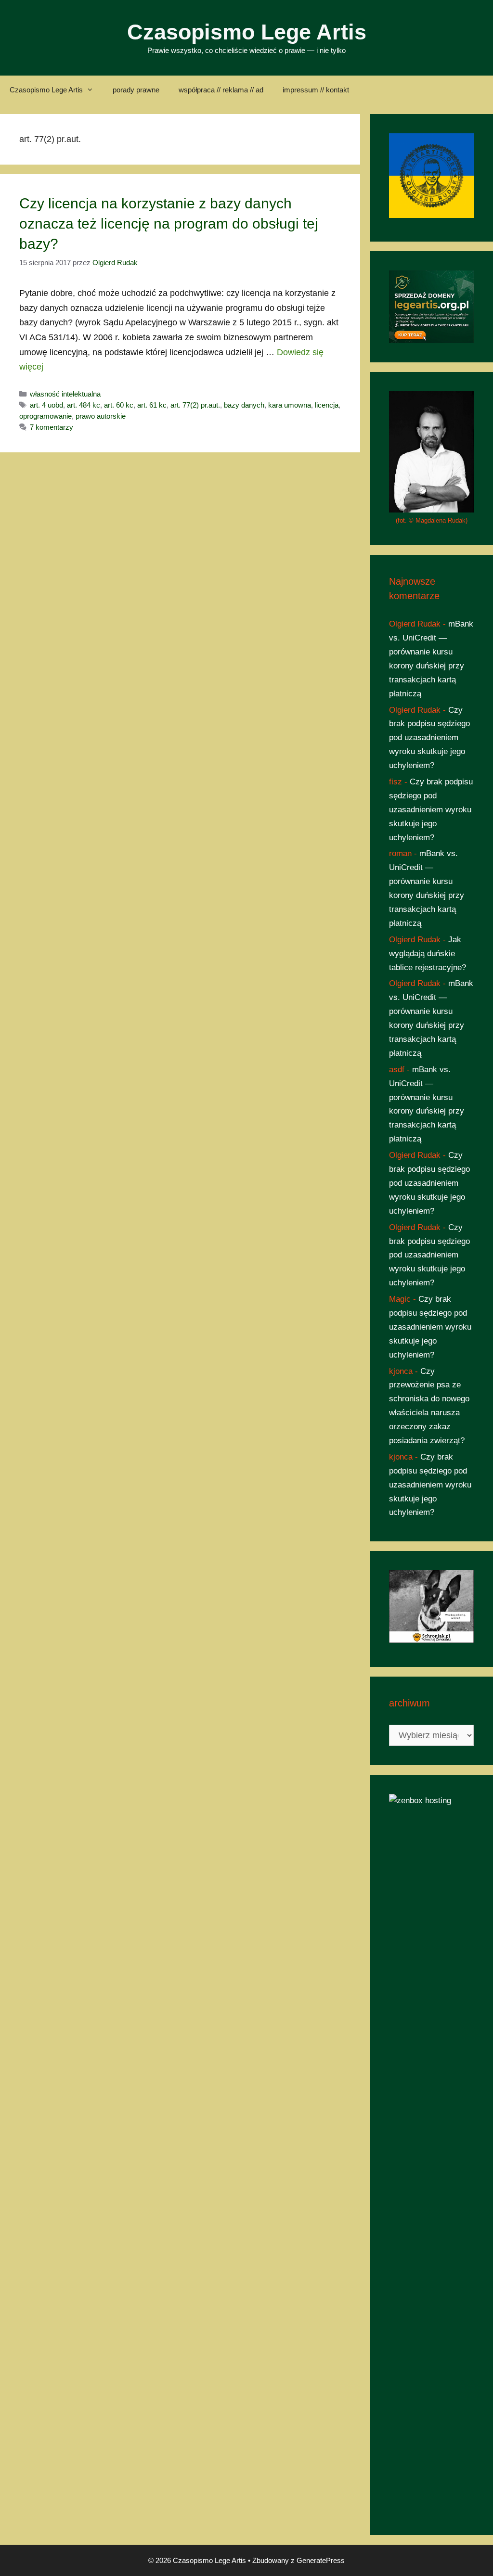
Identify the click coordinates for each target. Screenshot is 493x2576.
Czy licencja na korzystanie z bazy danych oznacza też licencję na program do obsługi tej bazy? (169, 224)
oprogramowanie (45, 416)
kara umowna (290, 405)
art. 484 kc (84, 405)
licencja (327, 405)
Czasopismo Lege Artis (247, 32)
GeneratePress (321, 2560)
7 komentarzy (52, 427)
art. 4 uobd (46, 405)
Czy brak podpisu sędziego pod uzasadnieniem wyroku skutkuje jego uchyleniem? (429, 738)
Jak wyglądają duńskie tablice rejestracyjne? (428, 954)
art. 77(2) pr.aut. (195, 405)
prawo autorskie (101, 416)
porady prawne (136, 90)
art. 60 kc (119, 405)
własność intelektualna (65, 394)
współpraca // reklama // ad (221, 90)
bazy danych (244, 405)
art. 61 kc (152, 405)
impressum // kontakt (316, 90)
